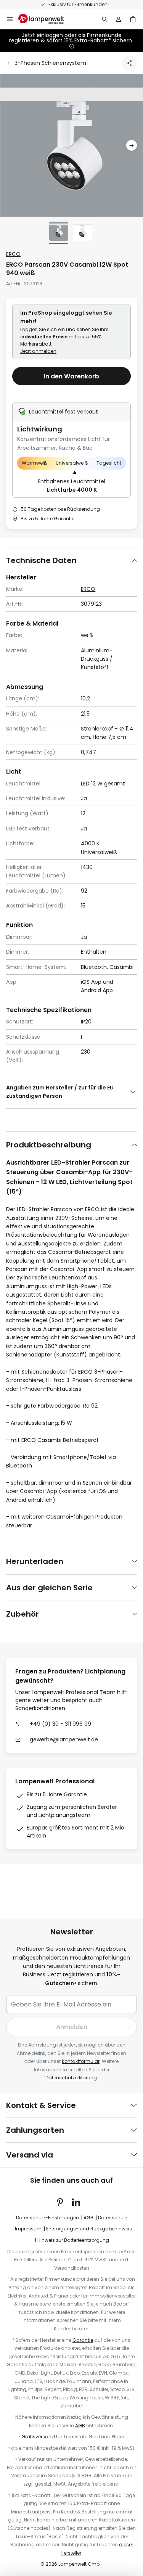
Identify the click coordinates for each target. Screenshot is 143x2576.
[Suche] (105, 19)
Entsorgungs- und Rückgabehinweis (89, 2229)
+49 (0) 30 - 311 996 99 (60, 1724)
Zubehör (22, 1614)
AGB (88, 2218)
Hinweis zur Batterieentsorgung (73, 2240)
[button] (132, 146)
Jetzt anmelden (38, 351)
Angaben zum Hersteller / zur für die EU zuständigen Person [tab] (60, 1092)
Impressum (28, 2229)
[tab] (71, 560)
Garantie (83, 2340)
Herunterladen (35, 1561)
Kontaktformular (81, 2061)
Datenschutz (113, 2218)
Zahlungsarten (35, 2130)
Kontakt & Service (41, 2105)
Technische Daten (41, 560)
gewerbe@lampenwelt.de (64, 1739)
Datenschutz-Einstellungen (47, 2218)
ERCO (13, 254)
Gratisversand (38, 2437)
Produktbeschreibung (49, 1145)
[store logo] (46, 19)
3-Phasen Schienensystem (50, 63)
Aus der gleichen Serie (49, 1588)
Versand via (30, 2155)
